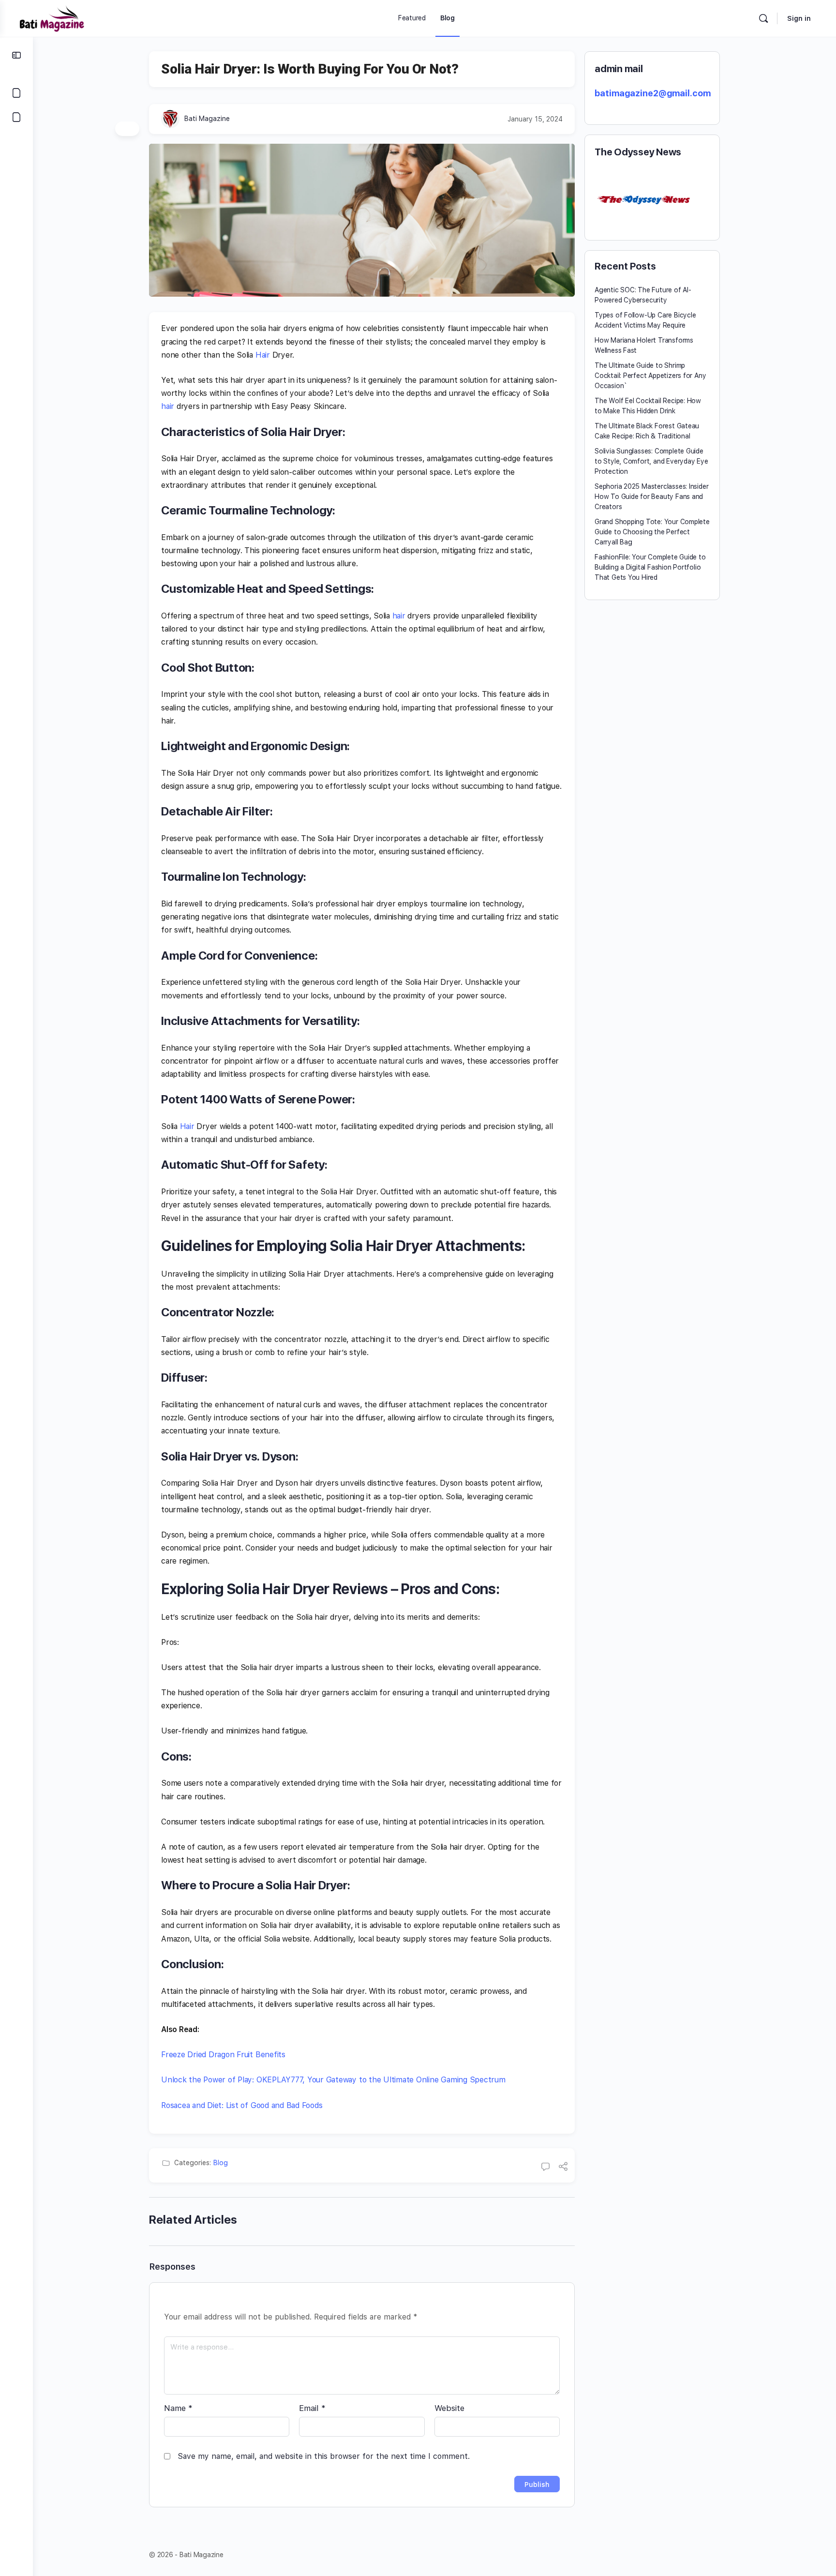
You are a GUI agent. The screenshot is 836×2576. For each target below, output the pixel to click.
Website (449, 2408)
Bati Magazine (207, 119)
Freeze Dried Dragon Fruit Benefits (223, 2055)
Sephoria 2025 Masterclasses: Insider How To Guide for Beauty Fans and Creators (651, 497)
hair (168, 406)
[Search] (763, 18)
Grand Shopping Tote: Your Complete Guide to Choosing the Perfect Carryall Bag (652, 532)
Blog (221, 2163)
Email (312, 2408)
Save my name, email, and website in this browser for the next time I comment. (324, 2456)
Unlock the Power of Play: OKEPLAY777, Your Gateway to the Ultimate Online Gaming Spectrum (333, 2080)
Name (178, 2408)
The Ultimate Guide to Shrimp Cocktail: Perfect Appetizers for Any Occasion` (650, 376)
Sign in (799, 18)
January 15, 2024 (535, 119)
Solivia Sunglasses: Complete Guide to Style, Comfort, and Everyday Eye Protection (651, 461)
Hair (263, 355)
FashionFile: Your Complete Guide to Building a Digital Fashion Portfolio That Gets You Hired (650, 567)
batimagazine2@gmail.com (653, 93)
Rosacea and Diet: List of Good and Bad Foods (242, 2105)
